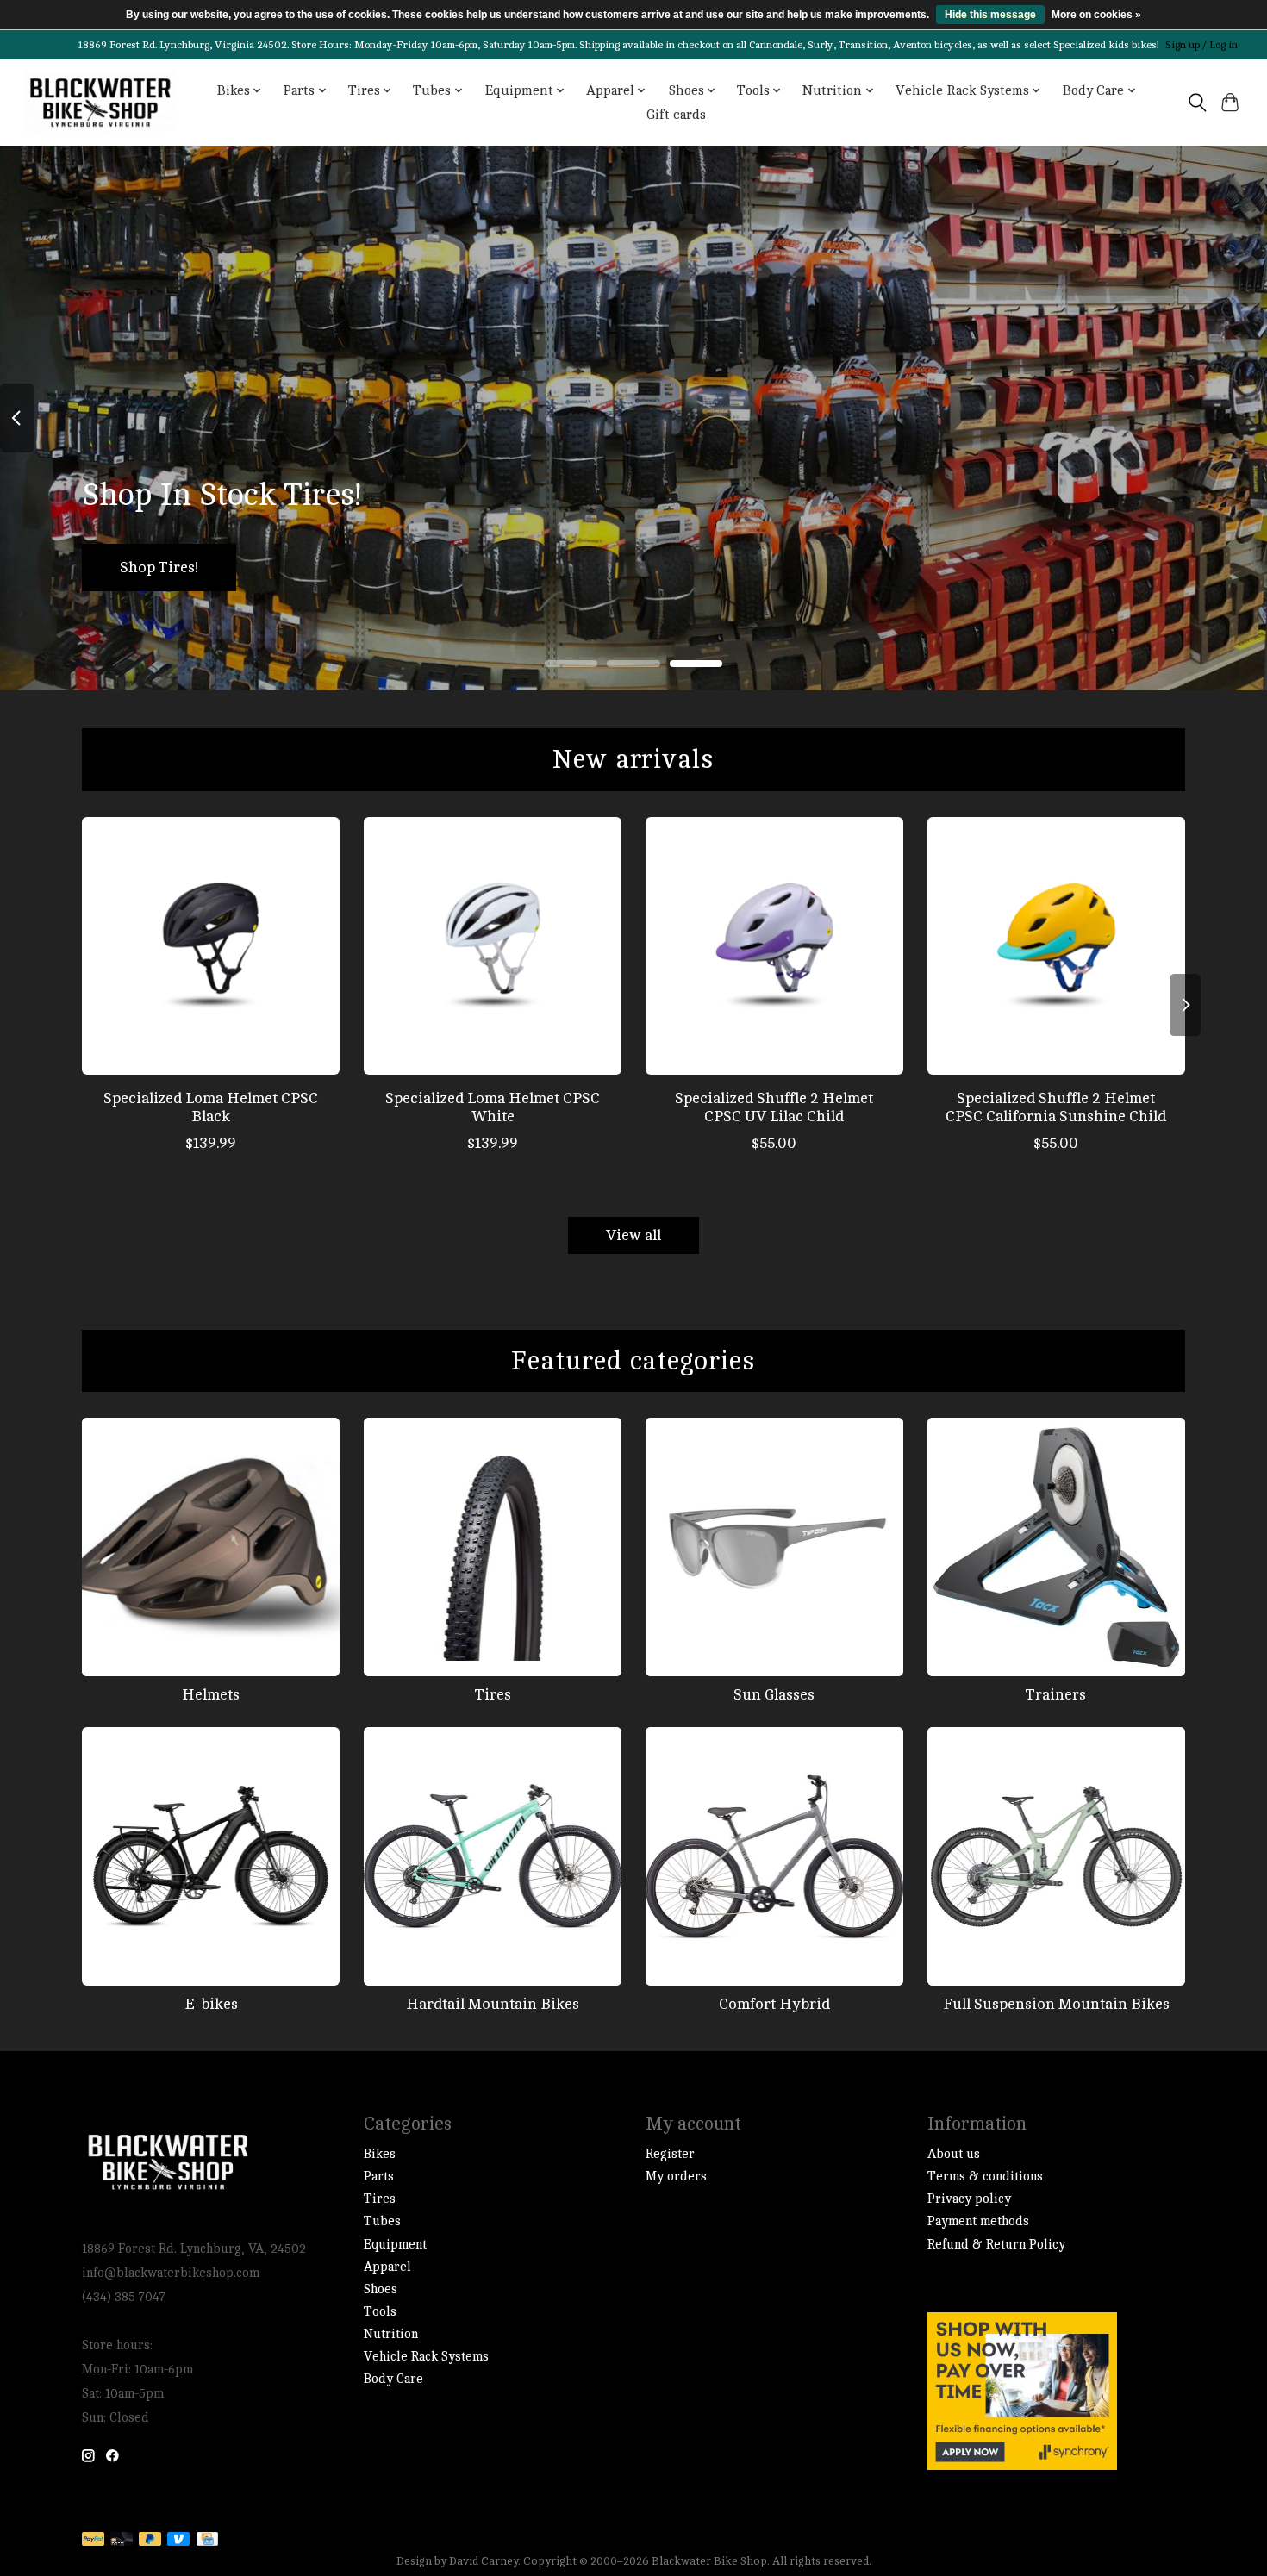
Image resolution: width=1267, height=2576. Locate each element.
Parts (379, 2177)
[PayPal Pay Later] (150, 2540)
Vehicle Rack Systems (426, 2357)
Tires (493, 1695)
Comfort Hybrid (774, 2004)
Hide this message (990, 15)
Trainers (1056, 1695)
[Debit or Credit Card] (122, 2540)
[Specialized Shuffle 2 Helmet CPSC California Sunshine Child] (1056, 946)
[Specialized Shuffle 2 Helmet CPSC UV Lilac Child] (774, 946)
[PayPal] (93, 2540)
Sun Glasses (774, 1695)
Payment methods (978, 2221)
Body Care (393, 2379)
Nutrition (391, 2334)
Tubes (382, 2221)
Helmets (211, 1695)
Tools (380, 2312)
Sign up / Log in (1201, 45)
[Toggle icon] (1197, 103)
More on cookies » (1096, 15)
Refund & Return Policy (996, 2245)
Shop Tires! (159, 568)
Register (670, 2154)
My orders (676, 2177)
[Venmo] (178, 2540)
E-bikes (211, 2004)
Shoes (381, 2289)
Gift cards (676, 115)
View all (633, 1235)
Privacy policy (969, 2199)
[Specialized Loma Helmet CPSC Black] (211, 946)
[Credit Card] (207, 2540)
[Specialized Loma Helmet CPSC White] (493, 946)
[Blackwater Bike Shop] (100, 103)
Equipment (395, 2245)
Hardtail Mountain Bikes (493, 2004)
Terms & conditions (985, 2177)
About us (954, 2154)
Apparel (387, 2267)
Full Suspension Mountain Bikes (1056, 2004)
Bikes (380, 2154)
